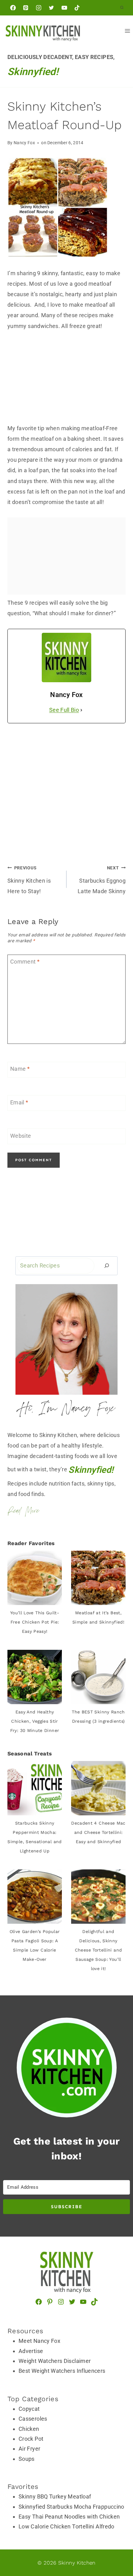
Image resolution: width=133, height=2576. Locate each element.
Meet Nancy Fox (39, 2341)
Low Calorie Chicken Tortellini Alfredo (66, 2526)
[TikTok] (77, 8)
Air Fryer (29, 2449)
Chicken (29, 2429)
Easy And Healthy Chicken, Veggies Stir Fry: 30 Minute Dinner (35, 1721)
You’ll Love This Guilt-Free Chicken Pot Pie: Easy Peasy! (35, 1622)
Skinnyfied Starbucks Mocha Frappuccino (71, 2507)
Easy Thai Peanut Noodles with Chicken (69, 2517)
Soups (27, 2459)
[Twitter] (51, 8)
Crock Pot (31, 2439)
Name (20, 1069)
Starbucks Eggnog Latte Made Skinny (102, 880)
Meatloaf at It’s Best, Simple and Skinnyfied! (98, 1617)
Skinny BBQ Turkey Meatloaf (55, 2496)
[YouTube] (64, 8)
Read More (23, 1511)
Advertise (31, 2351)
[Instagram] (39, 8)
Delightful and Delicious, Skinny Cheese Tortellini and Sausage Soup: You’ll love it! (99, 1950)
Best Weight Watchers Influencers (62, 2371)
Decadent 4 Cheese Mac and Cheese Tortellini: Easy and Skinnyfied (98, 1832)
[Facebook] (13, 8)
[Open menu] (127, 31)
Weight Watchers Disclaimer (55, 2361)
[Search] (107, 1266)
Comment (25, 962)
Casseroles (33, 2419)
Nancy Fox (24, 143)
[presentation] (35, 1578)
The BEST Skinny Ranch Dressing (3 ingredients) (98, 1717)
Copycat (29, 2409)
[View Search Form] (122, 8)
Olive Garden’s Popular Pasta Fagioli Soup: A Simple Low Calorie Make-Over (35, 1945)
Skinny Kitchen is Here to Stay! (29, 880)
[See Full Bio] (81, 710)
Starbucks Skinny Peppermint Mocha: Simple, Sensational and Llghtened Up (34, 1837)
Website (21, 1136)
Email (19, 1102)
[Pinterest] (26, 8)
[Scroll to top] (109, 2515)
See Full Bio (64, 710)
